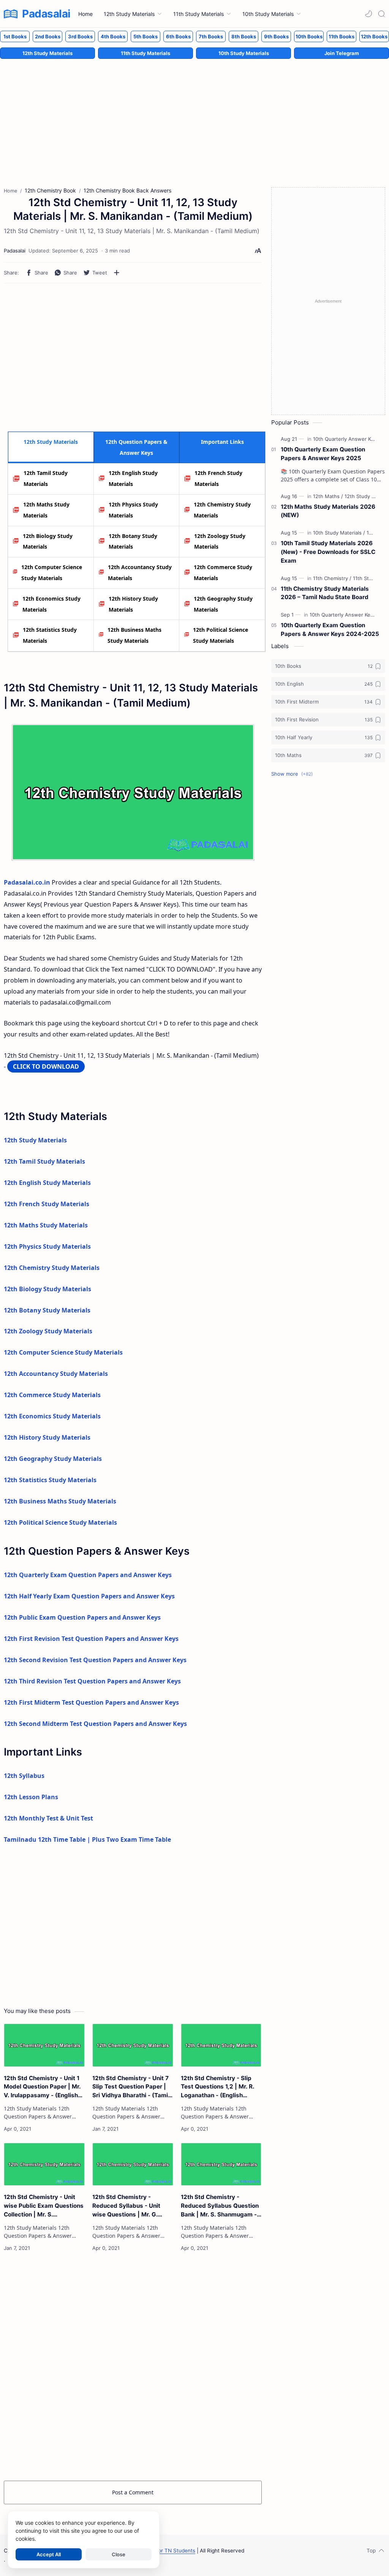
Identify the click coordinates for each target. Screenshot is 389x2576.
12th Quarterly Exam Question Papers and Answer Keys (88, 1575)
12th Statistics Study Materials (50, 635)
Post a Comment (133, 2492)
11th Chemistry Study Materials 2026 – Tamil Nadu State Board (325, 593)
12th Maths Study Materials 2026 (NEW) (328, 511)
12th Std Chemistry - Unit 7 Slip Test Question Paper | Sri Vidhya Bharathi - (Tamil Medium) (131, 2087)
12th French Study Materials (218, 478)
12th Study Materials (47, 53)
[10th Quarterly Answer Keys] (348, 439)
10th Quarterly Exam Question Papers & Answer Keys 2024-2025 (330, 629)
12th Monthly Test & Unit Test (48, 1818)
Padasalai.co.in (27, 882)
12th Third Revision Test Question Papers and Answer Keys (92, 1681)
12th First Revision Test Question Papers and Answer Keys (91, 1639)
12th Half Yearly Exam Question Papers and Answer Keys (89, 1596)
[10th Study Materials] (339, 533)
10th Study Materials (244, 53)
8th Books (244, 36)
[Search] (381, 14)
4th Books (113, 36)
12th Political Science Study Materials (221, 635)
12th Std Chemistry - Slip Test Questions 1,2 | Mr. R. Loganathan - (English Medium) (217, 2087)
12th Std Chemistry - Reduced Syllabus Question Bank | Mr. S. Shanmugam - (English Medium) (220, 2206)
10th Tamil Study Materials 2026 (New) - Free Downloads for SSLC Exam (328, 552)
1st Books (15, 36)
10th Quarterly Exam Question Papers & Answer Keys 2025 (323, 454)
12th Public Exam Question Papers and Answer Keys (82, 1617)
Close (119, 2554)
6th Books (178, 36)
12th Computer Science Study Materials (52, 573)
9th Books (276, 36)
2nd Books (48, 36)
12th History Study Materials (133, 604)
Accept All (49, 2554)
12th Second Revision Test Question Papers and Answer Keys (95, 1660)
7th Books (211, 36)
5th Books (145, 36)
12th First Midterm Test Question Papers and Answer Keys (91, 1702)
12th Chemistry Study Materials (222, 510)
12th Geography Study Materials (223, 604)
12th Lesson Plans (31, 1797)
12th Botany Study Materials (133, 541)
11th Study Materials (145, 53)
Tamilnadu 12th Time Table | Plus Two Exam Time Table (87, 1839)
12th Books (374, 36)
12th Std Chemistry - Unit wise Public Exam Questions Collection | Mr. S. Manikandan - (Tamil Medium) (44, 2206)
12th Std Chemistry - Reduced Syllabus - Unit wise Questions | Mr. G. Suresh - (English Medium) (130, 2206)
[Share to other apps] (117, 273)
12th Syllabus (24, 1776)
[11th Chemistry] (332, 578)
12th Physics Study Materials (133, 510)
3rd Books (80, 36)
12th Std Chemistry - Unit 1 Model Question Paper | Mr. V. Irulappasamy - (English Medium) (42, 2087)
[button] (368, 14)
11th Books (342, 36)
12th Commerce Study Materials (223, 573)
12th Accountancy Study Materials (140, 573)
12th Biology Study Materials (48, 541)
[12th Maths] (328, 496)
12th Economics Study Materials (51, 604)
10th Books (309, 36)
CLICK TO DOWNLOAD (46, 1066)
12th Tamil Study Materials (46, 478)
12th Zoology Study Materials (220, 541)
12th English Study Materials (133, 478)
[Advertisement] (194, 115)
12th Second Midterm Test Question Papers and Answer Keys (95, 1724)
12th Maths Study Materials (46, 510)
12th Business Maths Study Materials (134, 635)
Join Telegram (342, 53)
